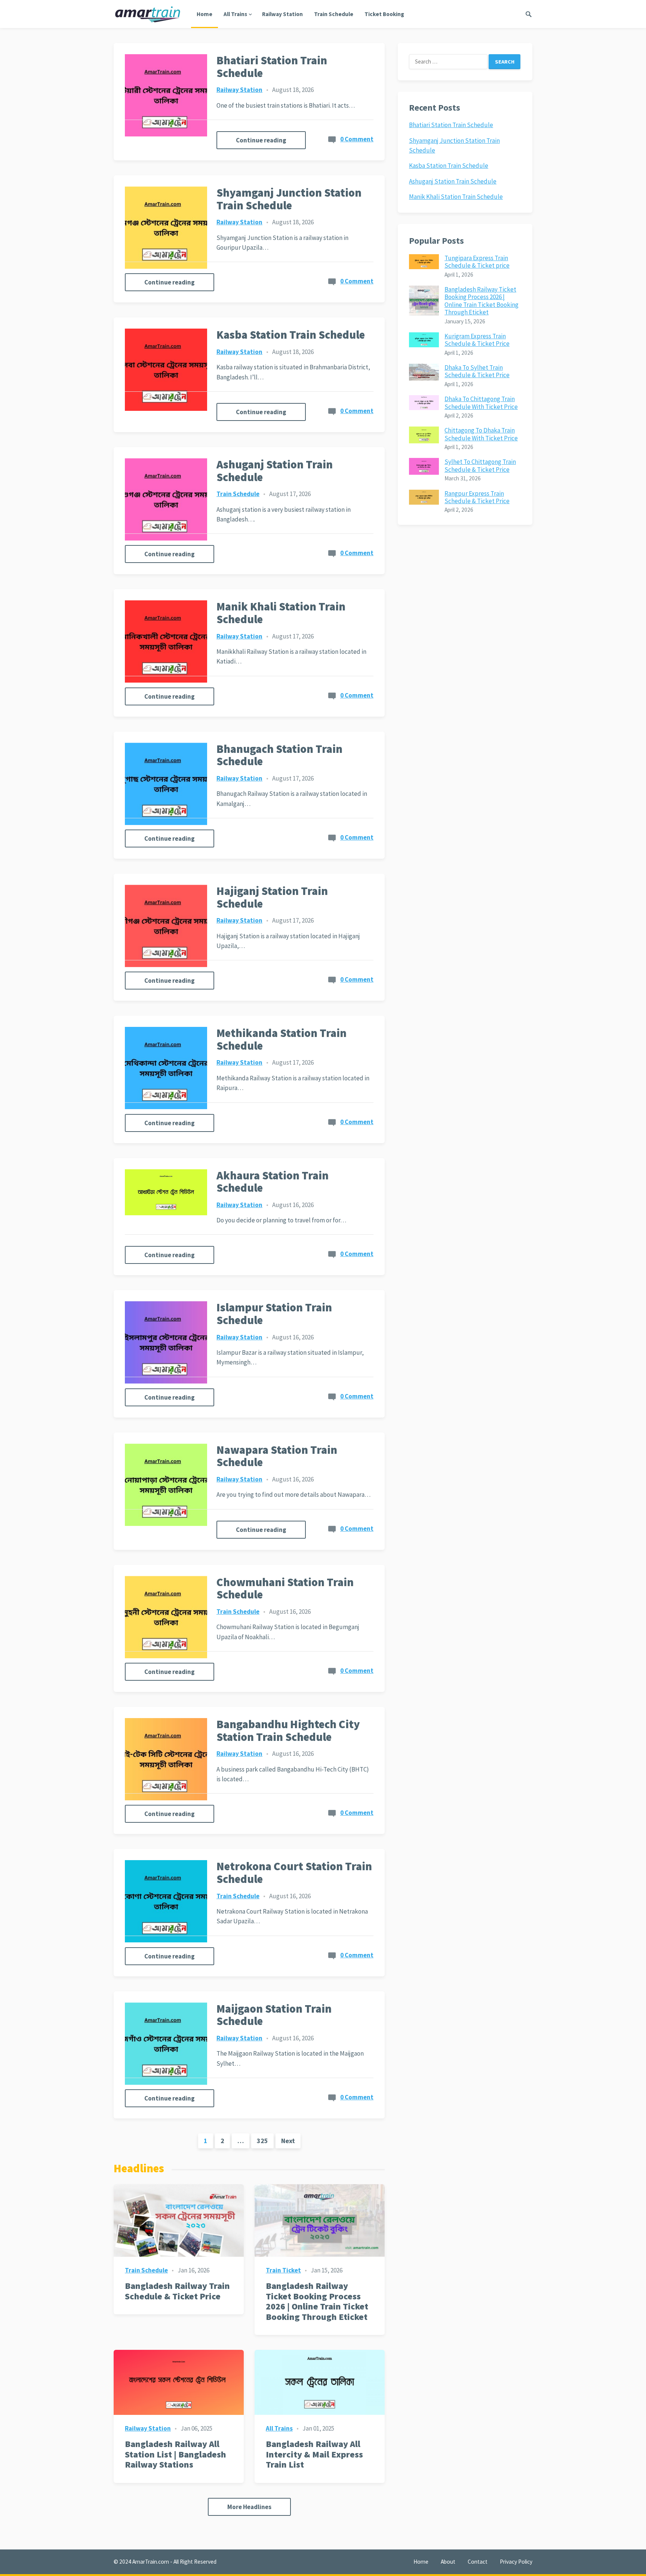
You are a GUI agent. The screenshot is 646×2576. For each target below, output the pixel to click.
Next (288, 2141)
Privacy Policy (516, 2562)
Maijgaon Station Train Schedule (274, 2015)
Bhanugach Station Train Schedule (279, 755)
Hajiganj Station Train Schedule (272, 897)
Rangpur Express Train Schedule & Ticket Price (477, 497)
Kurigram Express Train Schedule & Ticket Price (477, 340)
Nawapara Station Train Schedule (277, 1456)
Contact (478, 2562)
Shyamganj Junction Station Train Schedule (289, 199)
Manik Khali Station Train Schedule (281, 613)
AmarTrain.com (151, 2562)
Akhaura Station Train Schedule (273, 1182)
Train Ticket (283, 2270)
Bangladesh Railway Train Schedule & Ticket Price (177, 2291)
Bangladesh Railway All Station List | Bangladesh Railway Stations (176, 2454)
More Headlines (249, 2507)
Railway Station (282, 14)
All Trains (235, 14)
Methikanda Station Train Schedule (282, 1039)
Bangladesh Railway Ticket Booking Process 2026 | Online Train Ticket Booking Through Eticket (317, 2301)
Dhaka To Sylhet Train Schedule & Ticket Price (477, 371)
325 (262, 2141)
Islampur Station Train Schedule (274, 1314)
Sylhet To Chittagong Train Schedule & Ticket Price (480, 465)
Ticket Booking (384, 14)
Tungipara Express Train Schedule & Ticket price (477, 262)
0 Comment (357, 139)
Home (204, 14)
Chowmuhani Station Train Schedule (285, 1588)
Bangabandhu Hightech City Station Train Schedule (288, 1730)
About (448, 2562)
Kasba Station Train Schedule (291, 335)
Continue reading (261, 140)
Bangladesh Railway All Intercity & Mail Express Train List (314, 2454)
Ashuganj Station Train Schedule (275, 471)
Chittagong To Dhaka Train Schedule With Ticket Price (481, 434)
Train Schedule (334, 14)
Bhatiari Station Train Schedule (272, 67)
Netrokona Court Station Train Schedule (294, 1872)
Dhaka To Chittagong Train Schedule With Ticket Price (481, 403)
